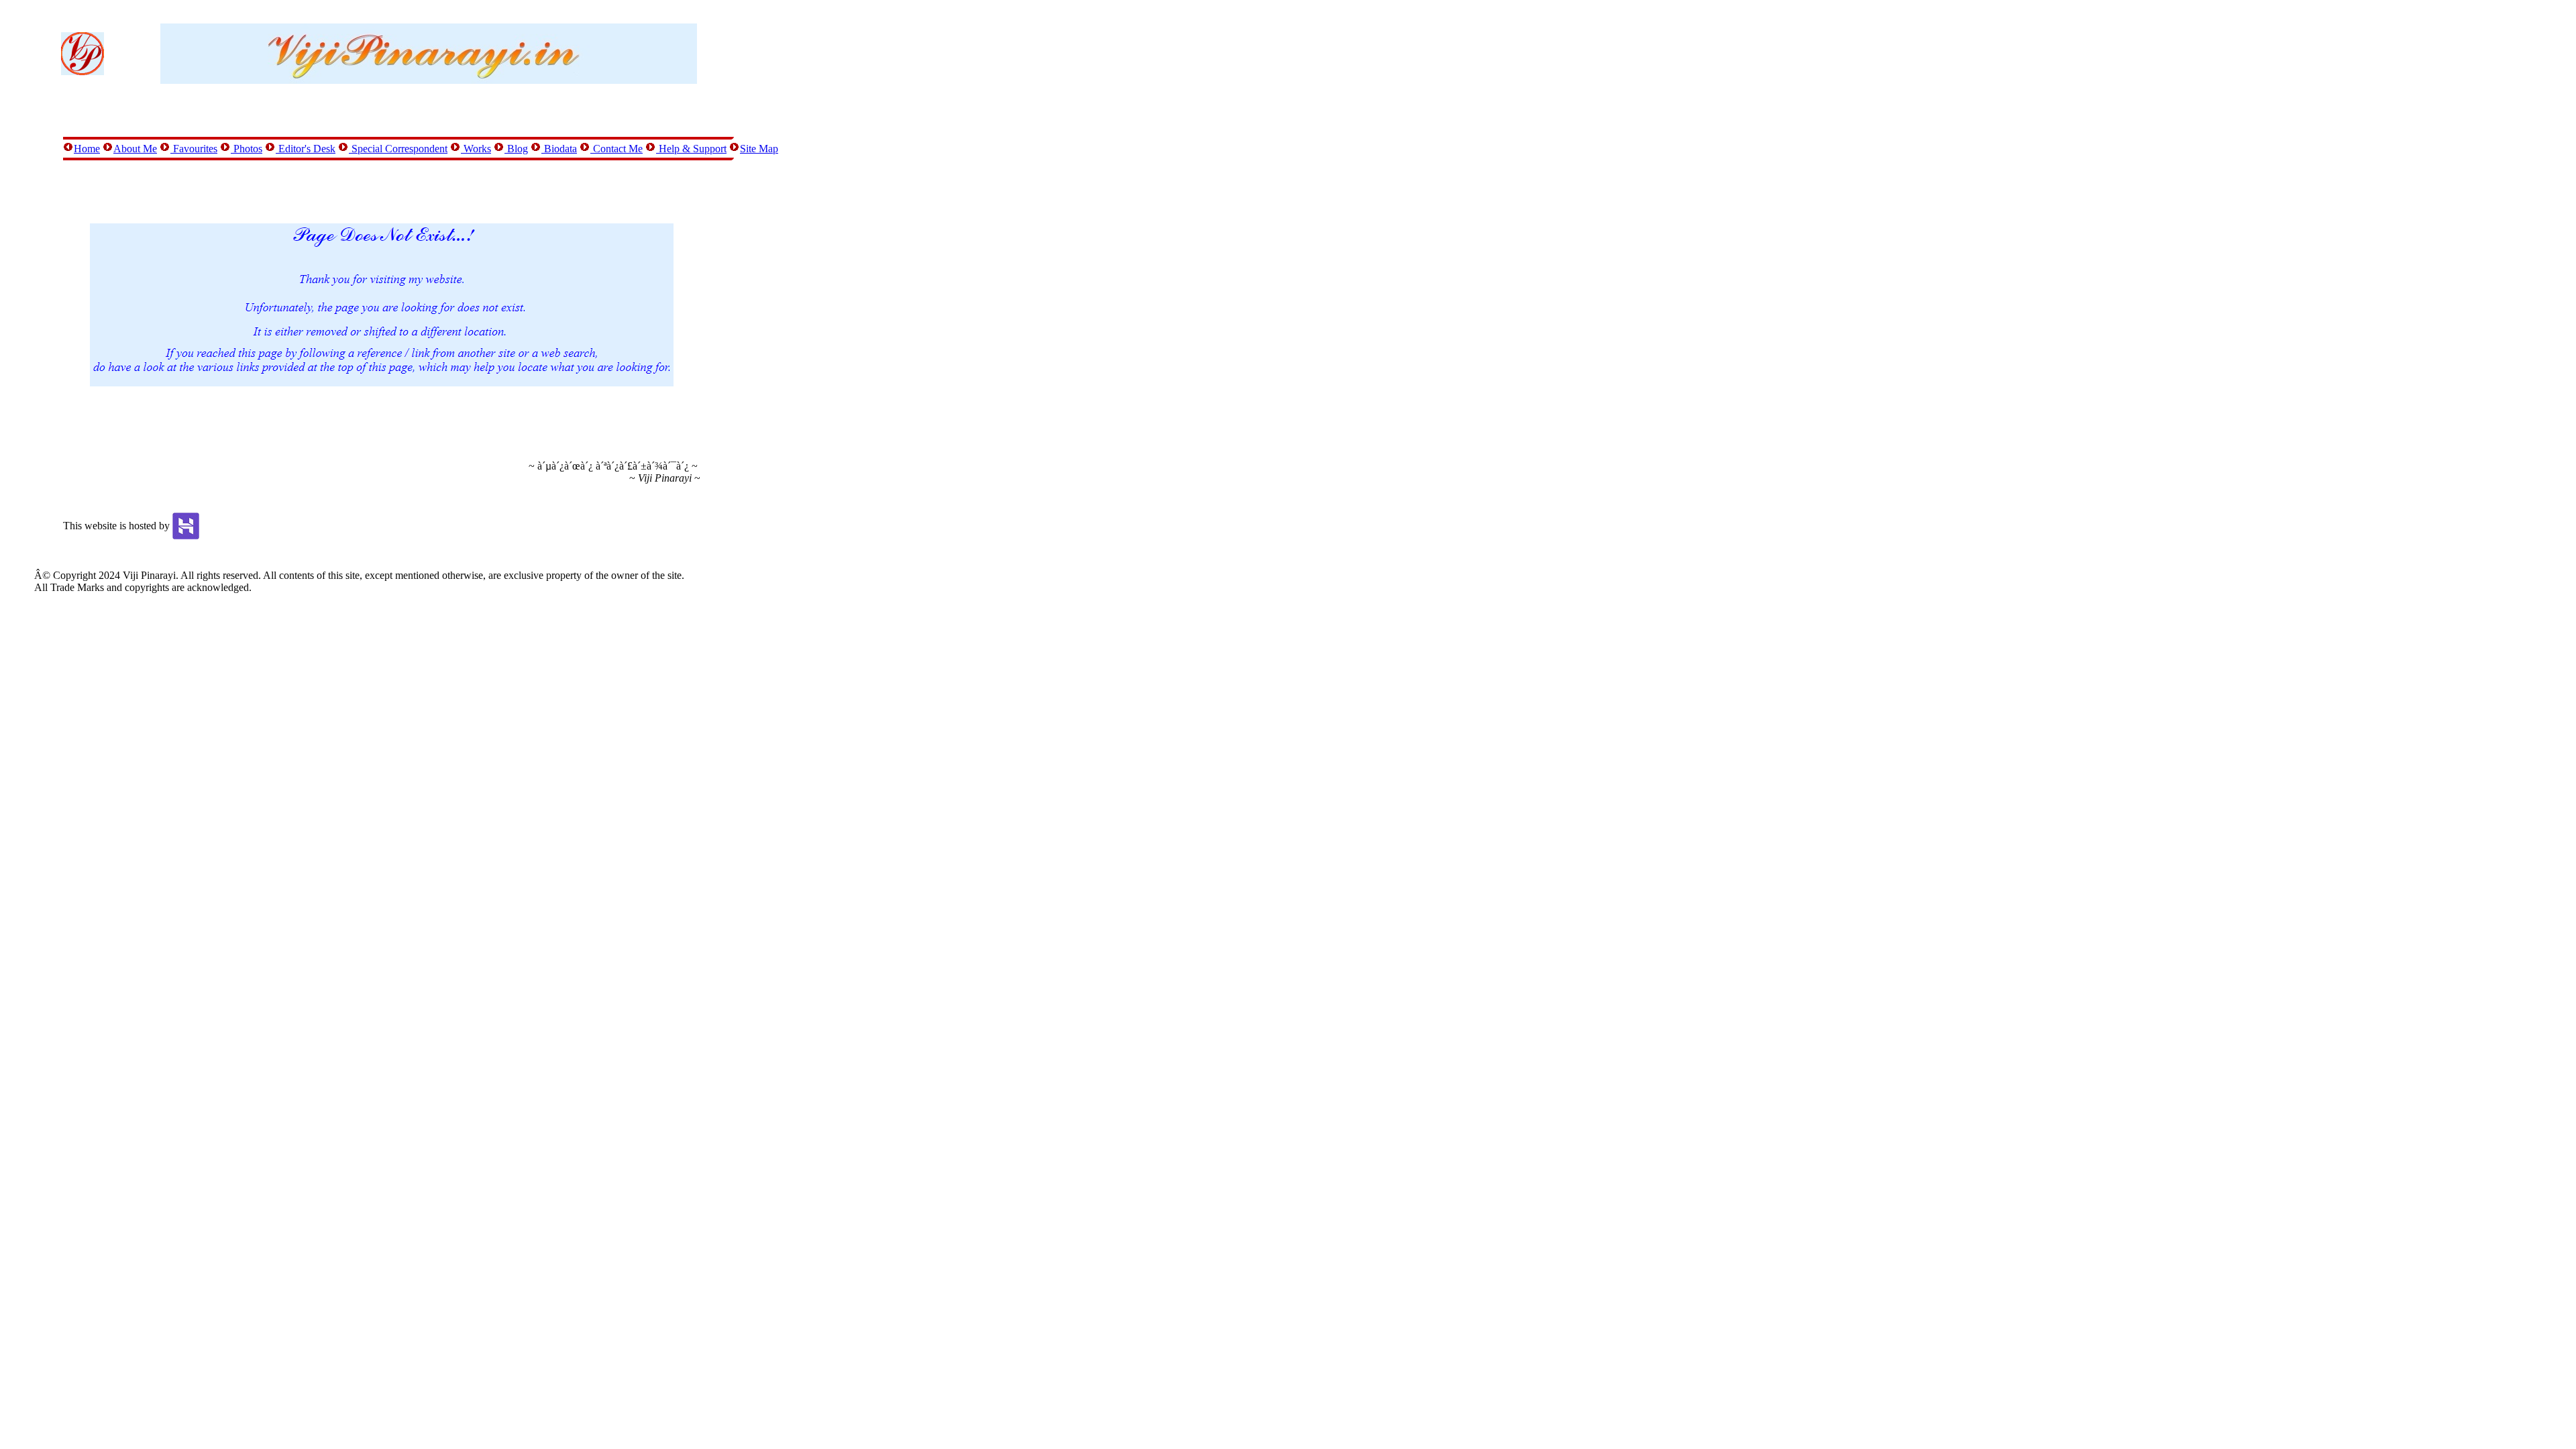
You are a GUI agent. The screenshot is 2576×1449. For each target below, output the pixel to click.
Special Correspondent (398, 149)
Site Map (759, 149)
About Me (135, 149)
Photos (247, 149)
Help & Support (691, 149)
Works (476, 149)
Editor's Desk (306, 149)
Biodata (559, 149)
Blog (516, 149)
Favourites (194, 149)
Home (87, 149)
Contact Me (616, 149)
